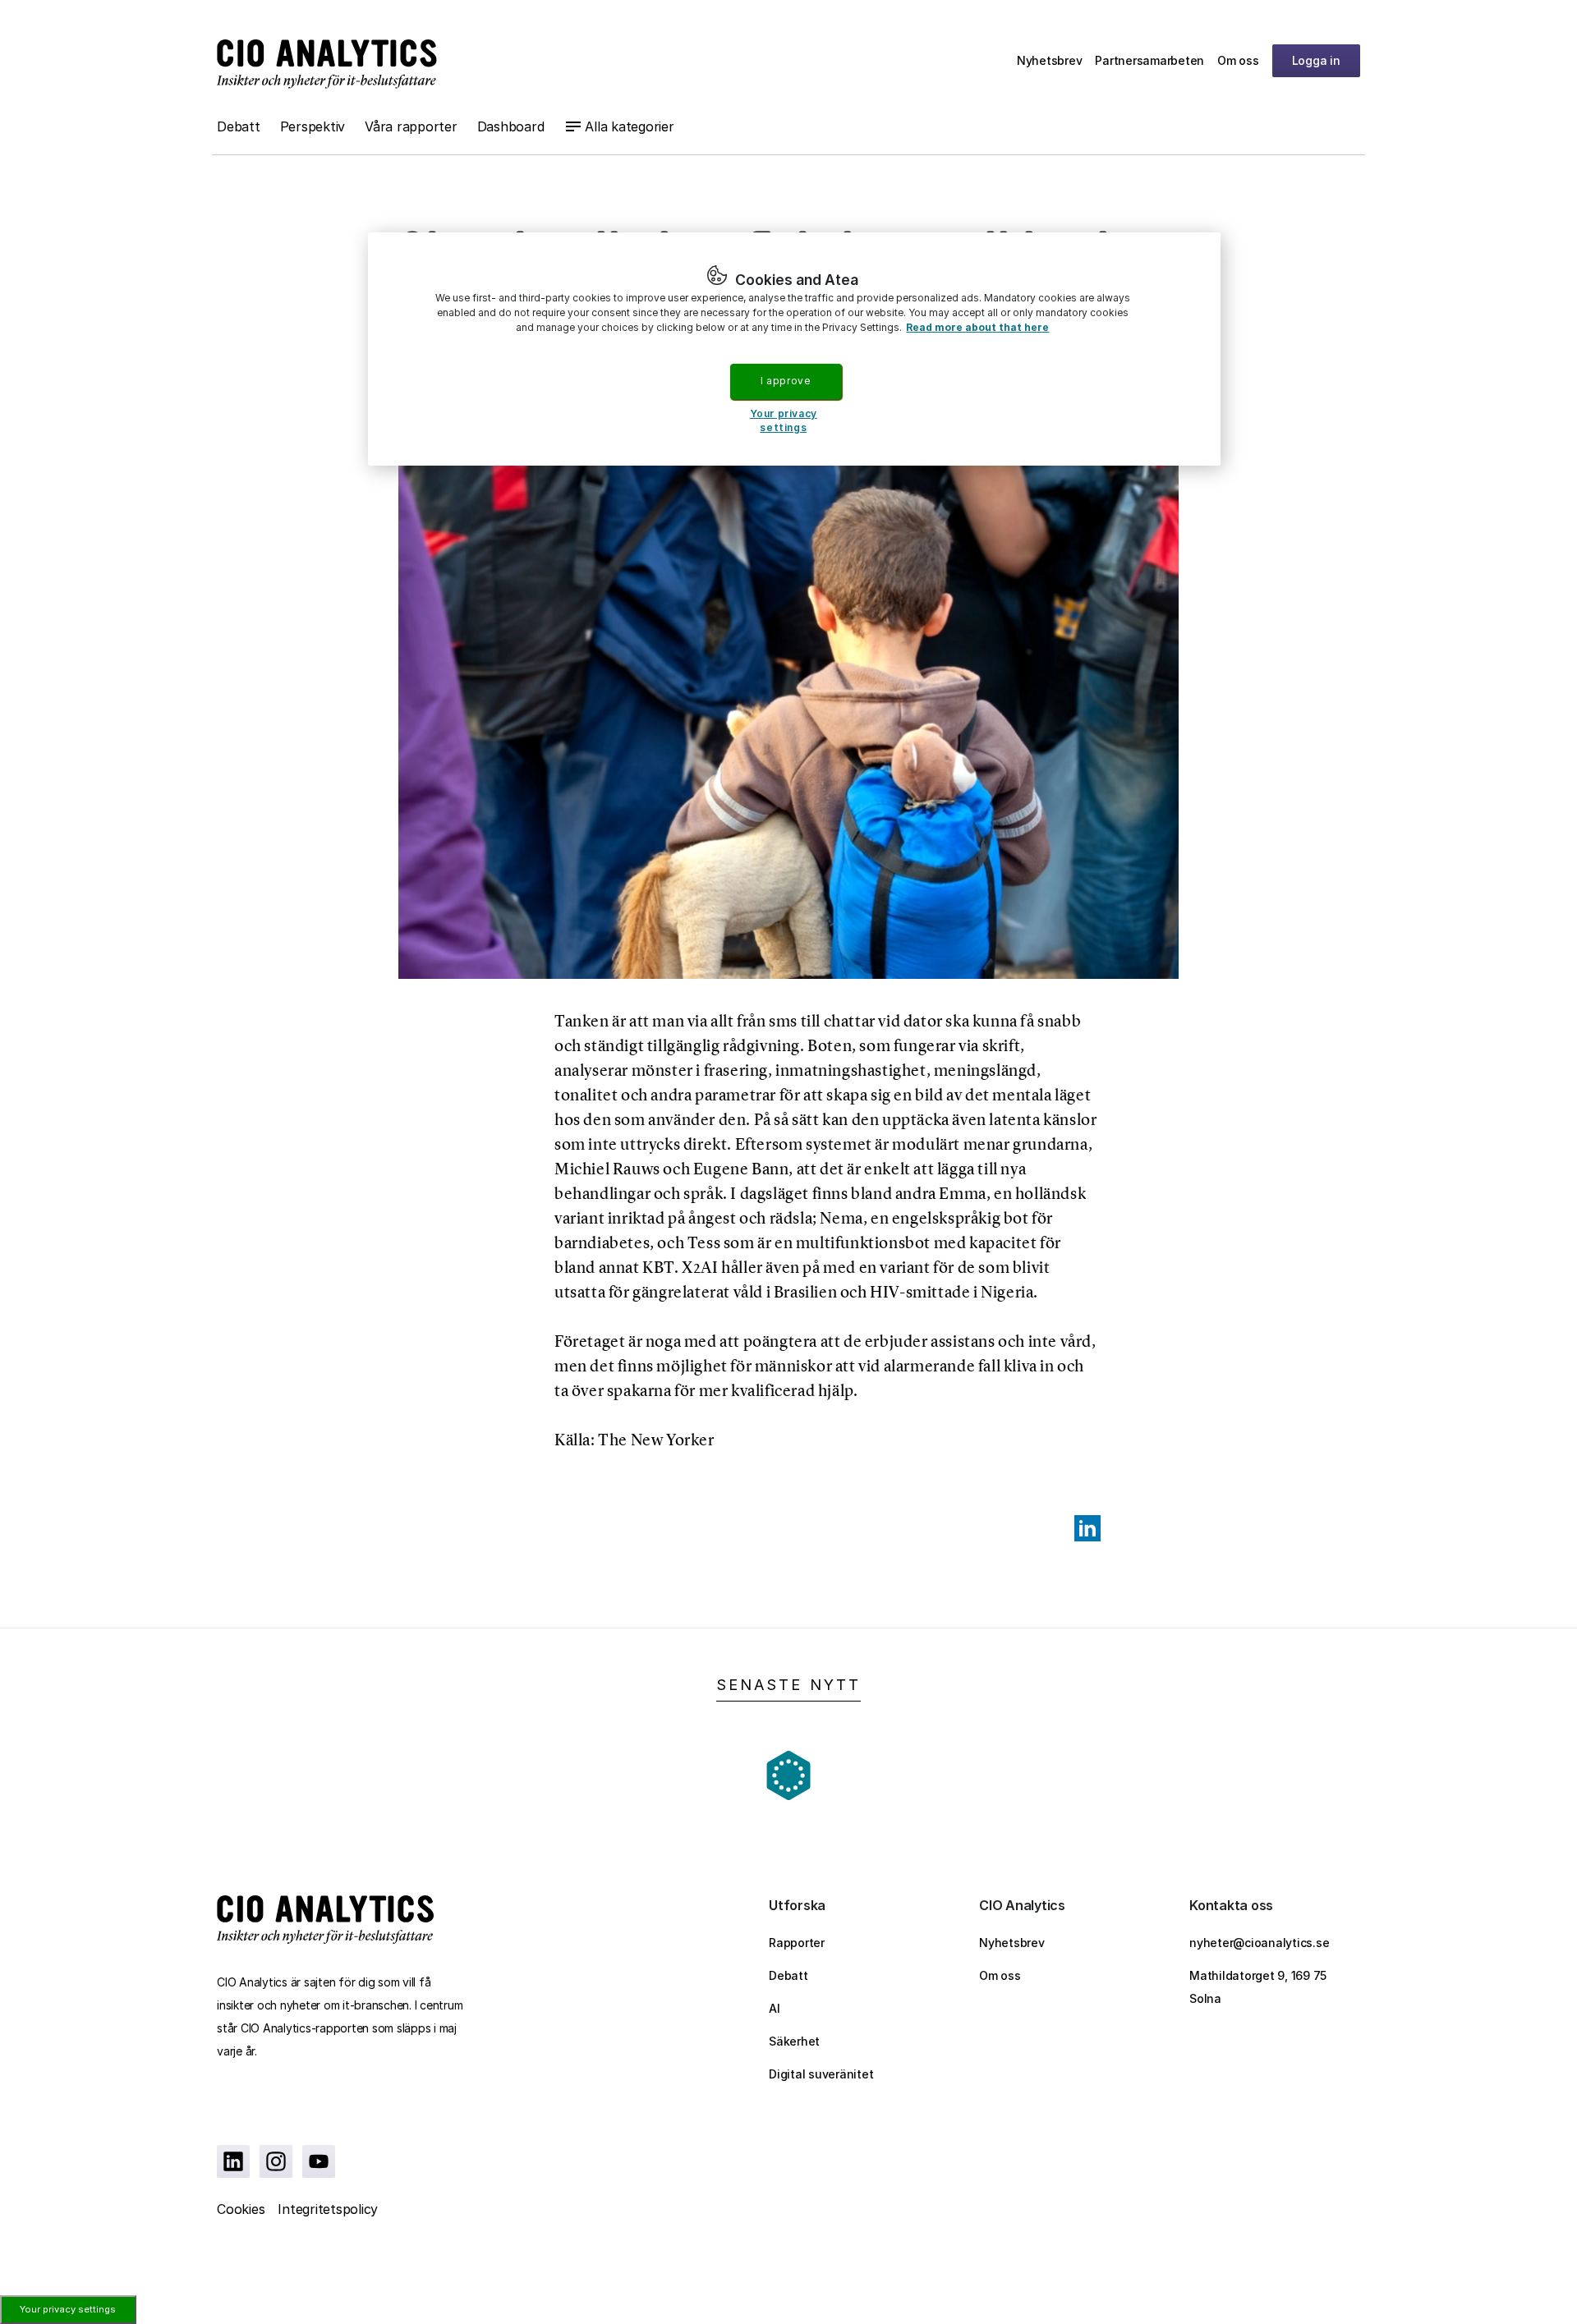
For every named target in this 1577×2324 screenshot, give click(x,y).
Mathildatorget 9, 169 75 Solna (1258, 1987)
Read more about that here (977, 327)
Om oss (1238, 60)
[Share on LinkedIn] (1087, 1528)
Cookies (241, 2209)
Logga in (1316, 60)
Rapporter (797, 1943)
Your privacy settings (68, 2309)
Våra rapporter (411, 126)
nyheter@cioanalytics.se (1259, 1943)
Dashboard (511, 126)
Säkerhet (794, 2041)
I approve (785, 381)
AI (775, 2008)
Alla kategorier (629, 126)
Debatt (239, 126)
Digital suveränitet (821, 2074)
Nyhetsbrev (1050, 60)
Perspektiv (313, 126)
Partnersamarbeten (1149, 60)
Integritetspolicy (328, 2209)
